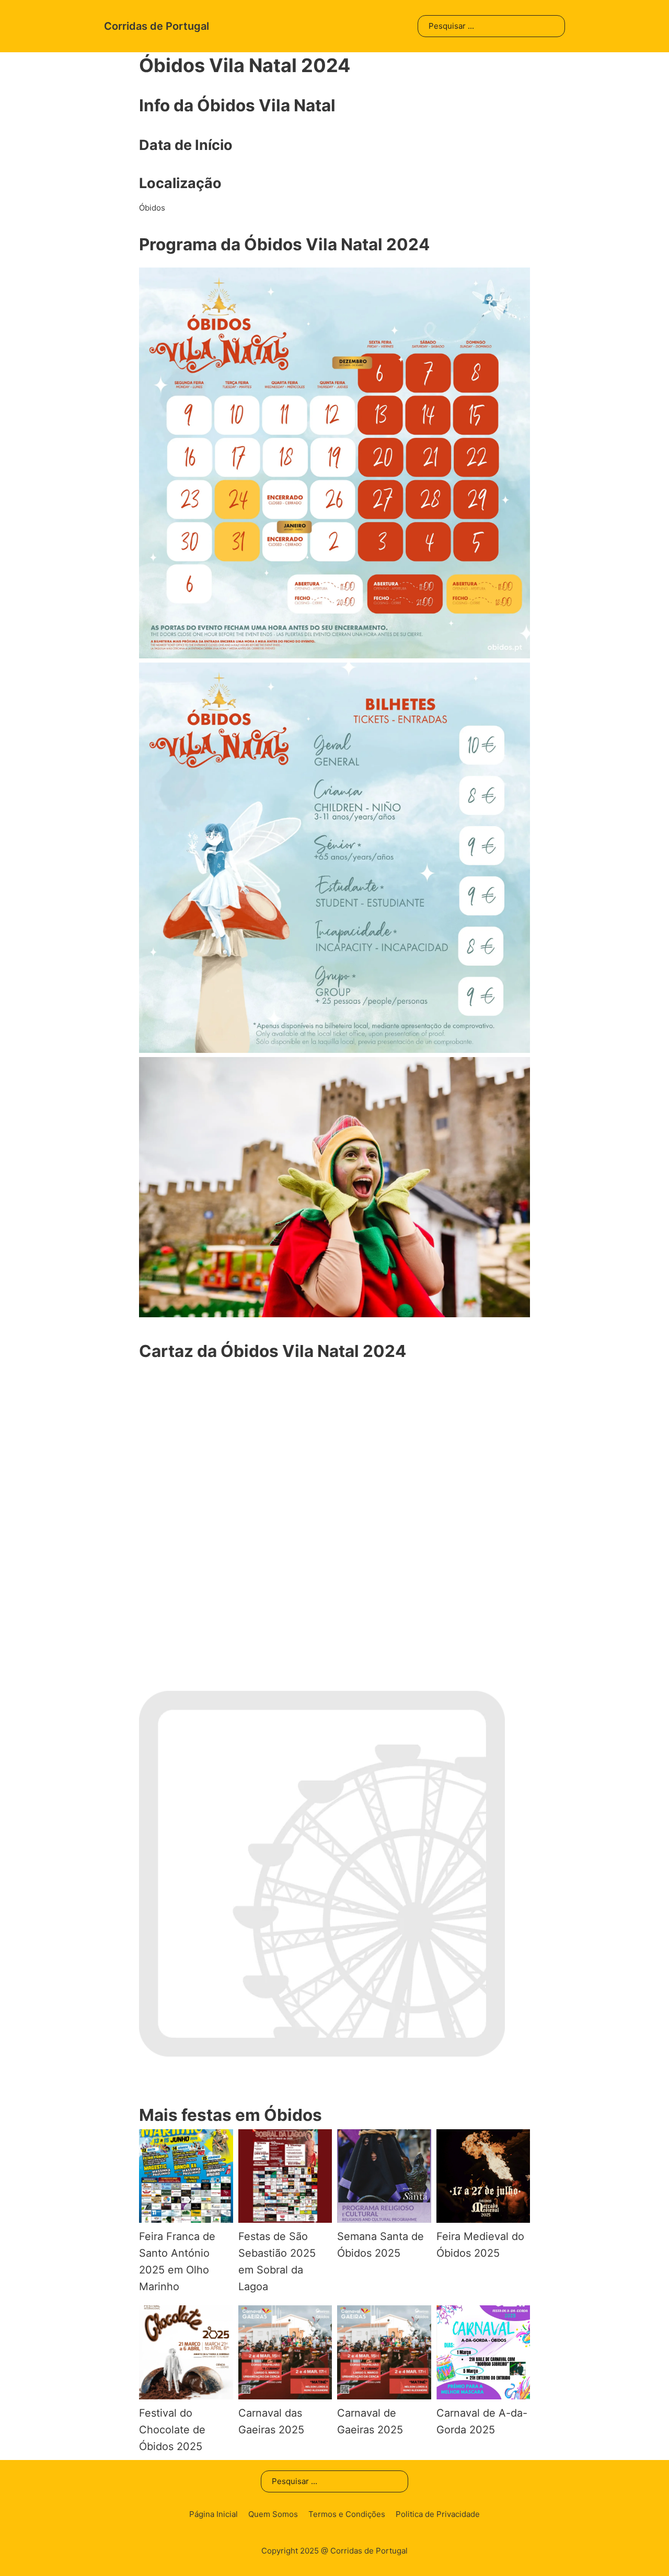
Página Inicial (214, 2514)
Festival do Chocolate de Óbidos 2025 (172, 2430)
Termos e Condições (347, 2514)
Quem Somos (273, 2514)
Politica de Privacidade (438, 2514)
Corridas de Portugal (157, 26)
